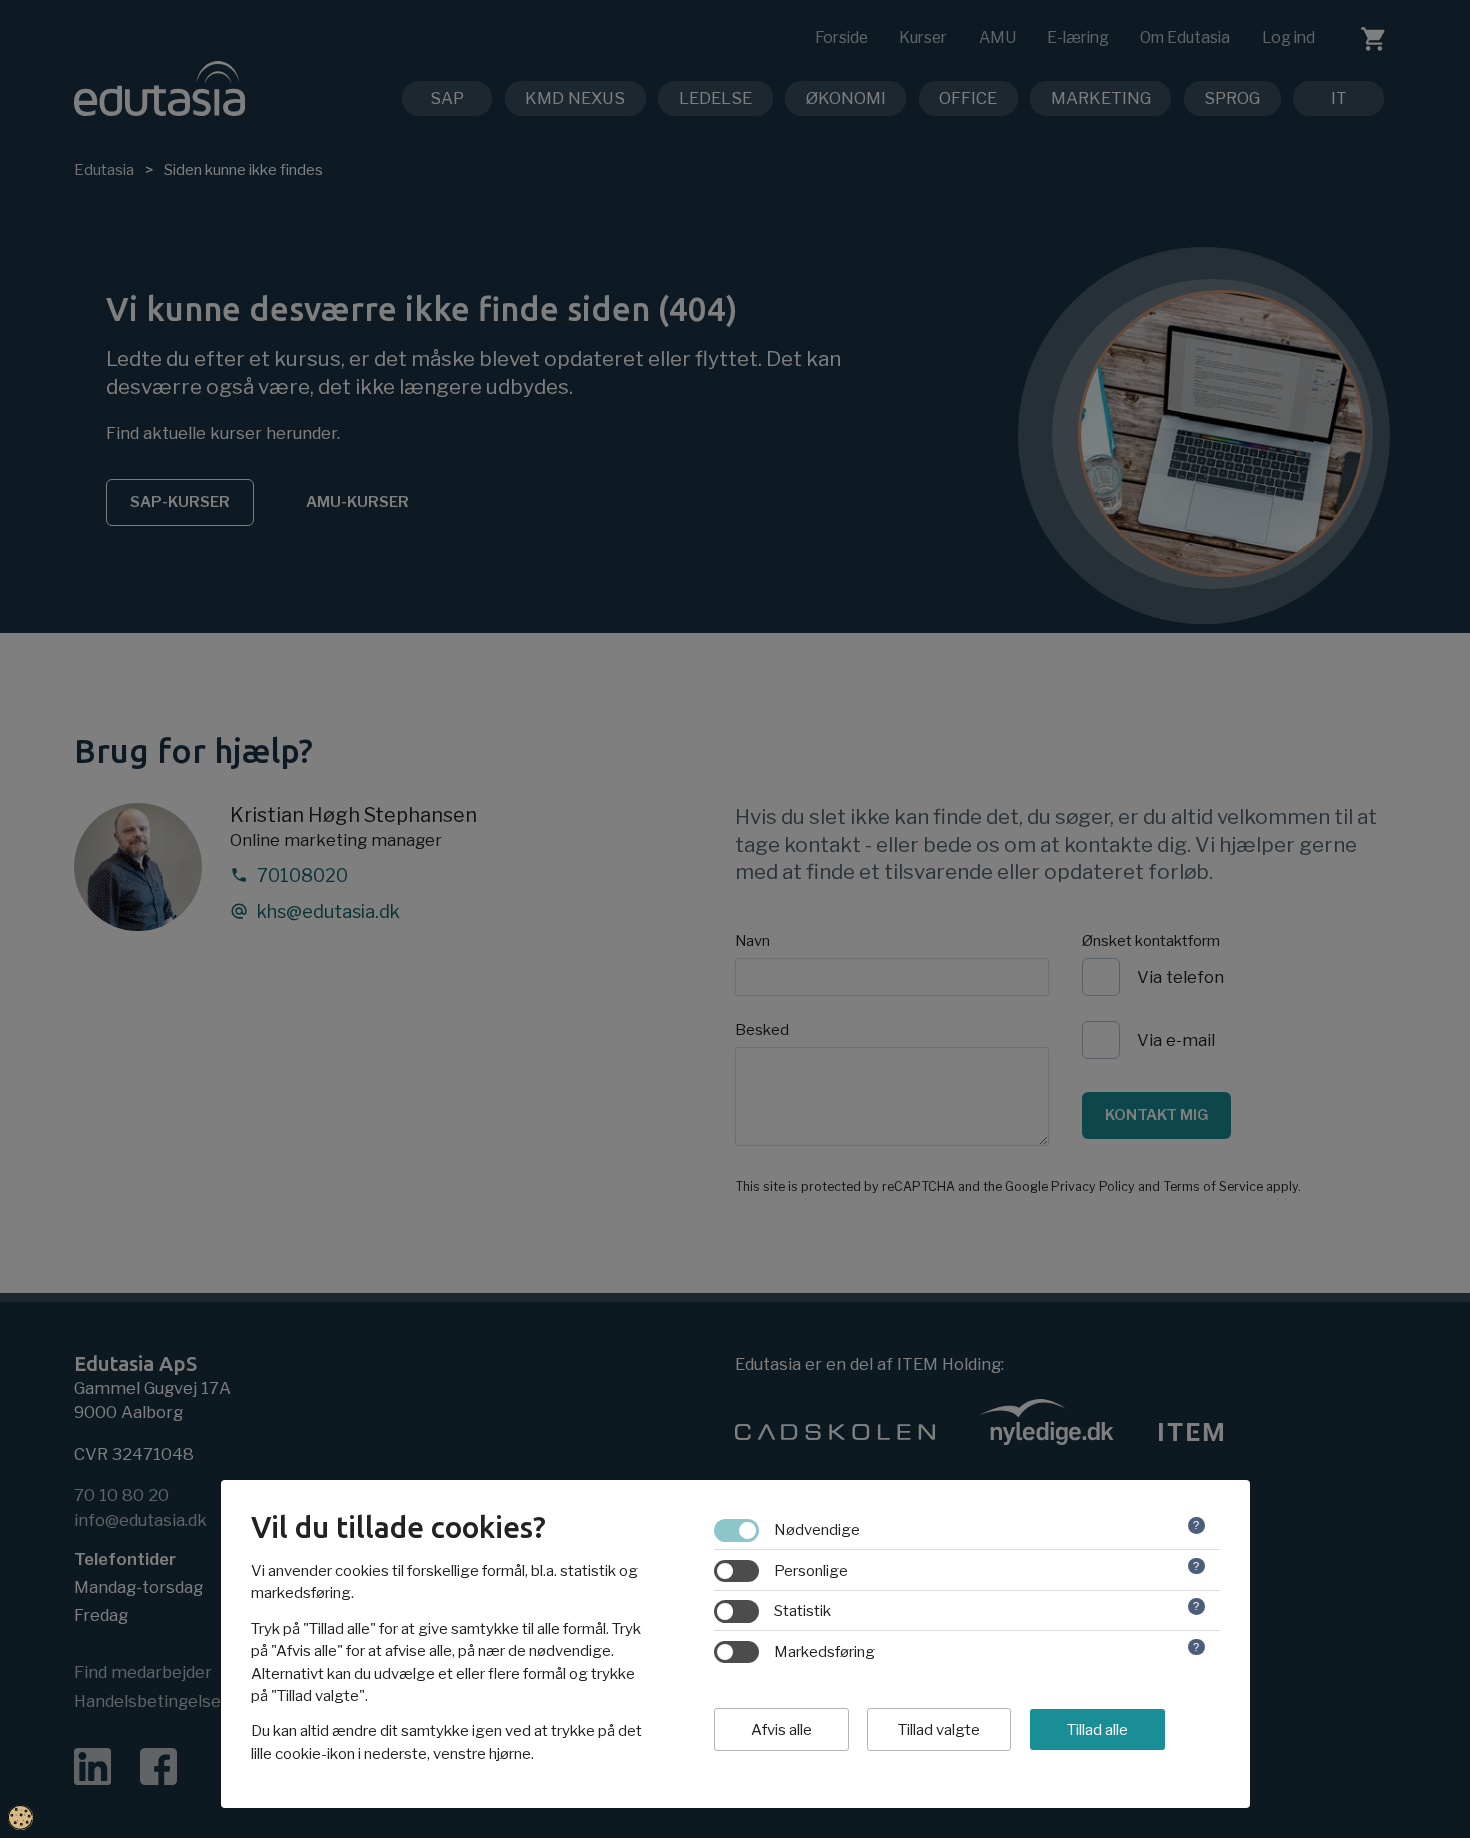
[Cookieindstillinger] (20, 1817)
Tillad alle (1097, 1730)
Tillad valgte (939, 1730)
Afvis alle (781, 1730)
